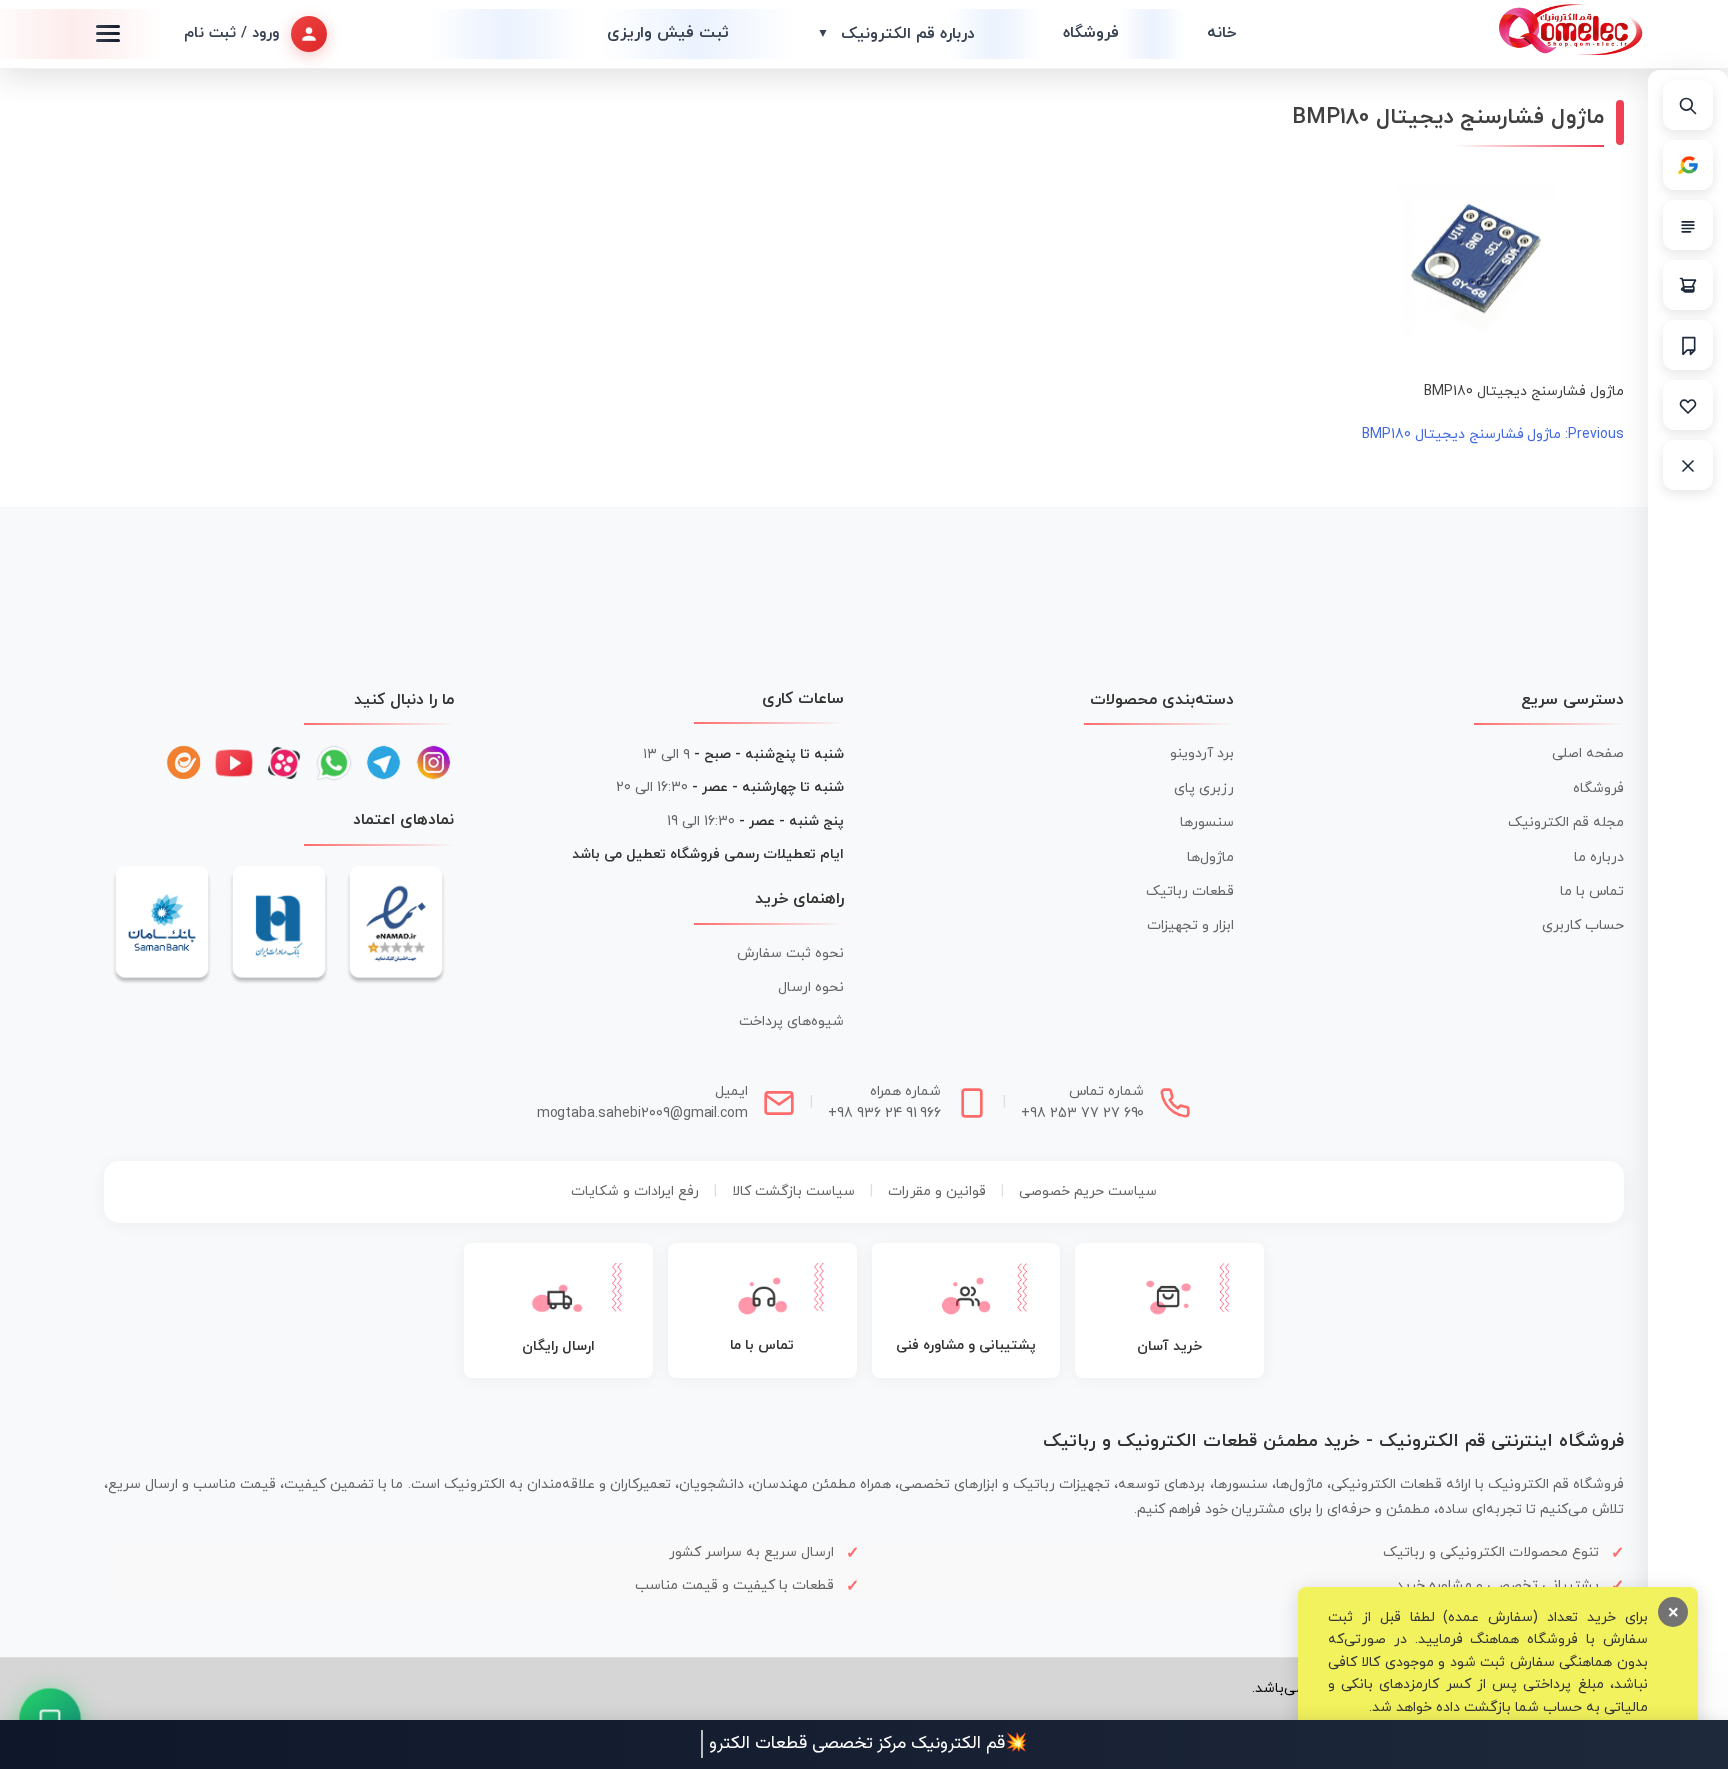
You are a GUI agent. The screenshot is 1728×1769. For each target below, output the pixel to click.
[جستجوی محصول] (1688, 105)
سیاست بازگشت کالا (793, 1191)
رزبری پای (1204, 788)
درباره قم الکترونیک (896, 34)
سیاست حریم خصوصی (1088, 1191)
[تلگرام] (384, 763)
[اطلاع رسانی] (1688, 345)
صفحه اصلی (1588, 753)
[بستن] (1688, 465)
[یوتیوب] (234, 763)
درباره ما (1599, 857)
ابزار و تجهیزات (1190, 925)
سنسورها (1207, 822)
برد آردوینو (1202, 753)
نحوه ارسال (811, 987)
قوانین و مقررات (937, 1191)
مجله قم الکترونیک (1566, 822)
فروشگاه (1091, 33)
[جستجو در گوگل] (1688, 165)
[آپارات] (284, 763)
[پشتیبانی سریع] (50, 1719)
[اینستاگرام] (434, 763)
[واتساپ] (334, 763)
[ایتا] (184, 763)
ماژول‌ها (1210, 857)
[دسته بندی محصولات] (1688, 225)
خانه (1221, 33)
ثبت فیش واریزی (668, 33)
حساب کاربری (1583, 925)
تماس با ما (1592, 891)
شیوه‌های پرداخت (791, 1021)
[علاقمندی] (1688, 405)
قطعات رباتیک (1190, 891)
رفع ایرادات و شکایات (635, 1191)
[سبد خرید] (1688, 285)
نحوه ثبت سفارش (790, 953)
